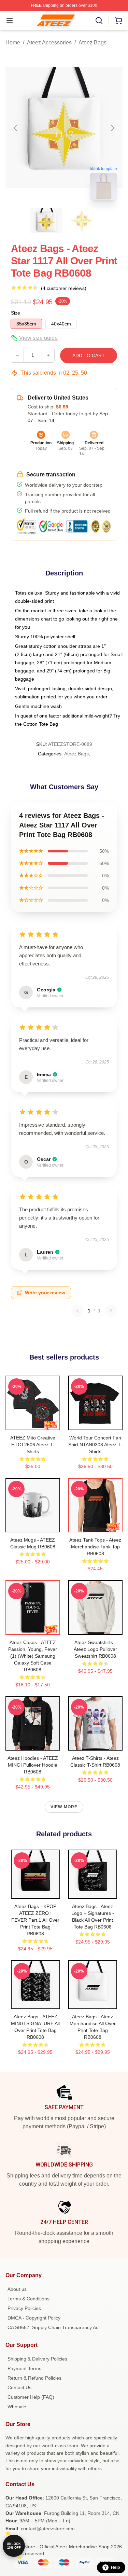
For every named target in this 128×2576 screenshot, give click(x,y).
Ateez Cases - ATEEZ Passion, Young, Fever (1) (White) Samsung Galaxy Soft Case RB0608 (33, 1656)
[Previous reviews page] (77, 1311)
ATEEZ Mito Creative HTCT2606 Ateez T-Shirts (33, 1445)
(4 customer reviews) (64, 288)
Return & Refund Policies (34, 2378)
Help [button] (115, 2567)
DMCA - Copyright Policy (34, 2318)
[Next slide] (112, 128)
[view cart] (118, 20)
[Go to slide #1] (46, 221)
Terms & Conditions (29, 2299)
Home (13, 43)
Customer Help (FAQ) (31, 2397)
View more (64, 1807)
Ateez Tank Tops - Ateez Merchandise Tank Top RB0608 (95, 1547)
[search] (99, 20)
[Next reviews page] (111, 1311)
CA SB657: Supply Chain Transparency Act (54, 2327)
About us (17, 2289)
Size (16, 313)
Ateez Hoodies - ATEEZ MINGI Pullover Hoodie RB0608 (33, 1765)
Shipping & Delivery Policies (37, 2359)
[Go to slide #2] (82, 221)
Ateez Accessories (49, 43)
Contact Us (19, 2387)
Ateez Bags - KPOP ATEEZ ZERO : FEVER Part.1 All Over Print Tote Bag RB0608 (35, 1920)
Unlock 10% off (14, 2546)
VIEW (33, 1423)
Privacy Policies (24, 2308)
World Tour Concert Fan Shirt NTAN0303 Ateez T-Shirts (95, 1445)
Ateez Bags (93, 43)
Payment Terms (24, 2368)
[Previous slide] (16, 128)
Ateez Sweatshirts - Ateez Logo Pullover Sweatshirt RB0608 (95, 1649)
